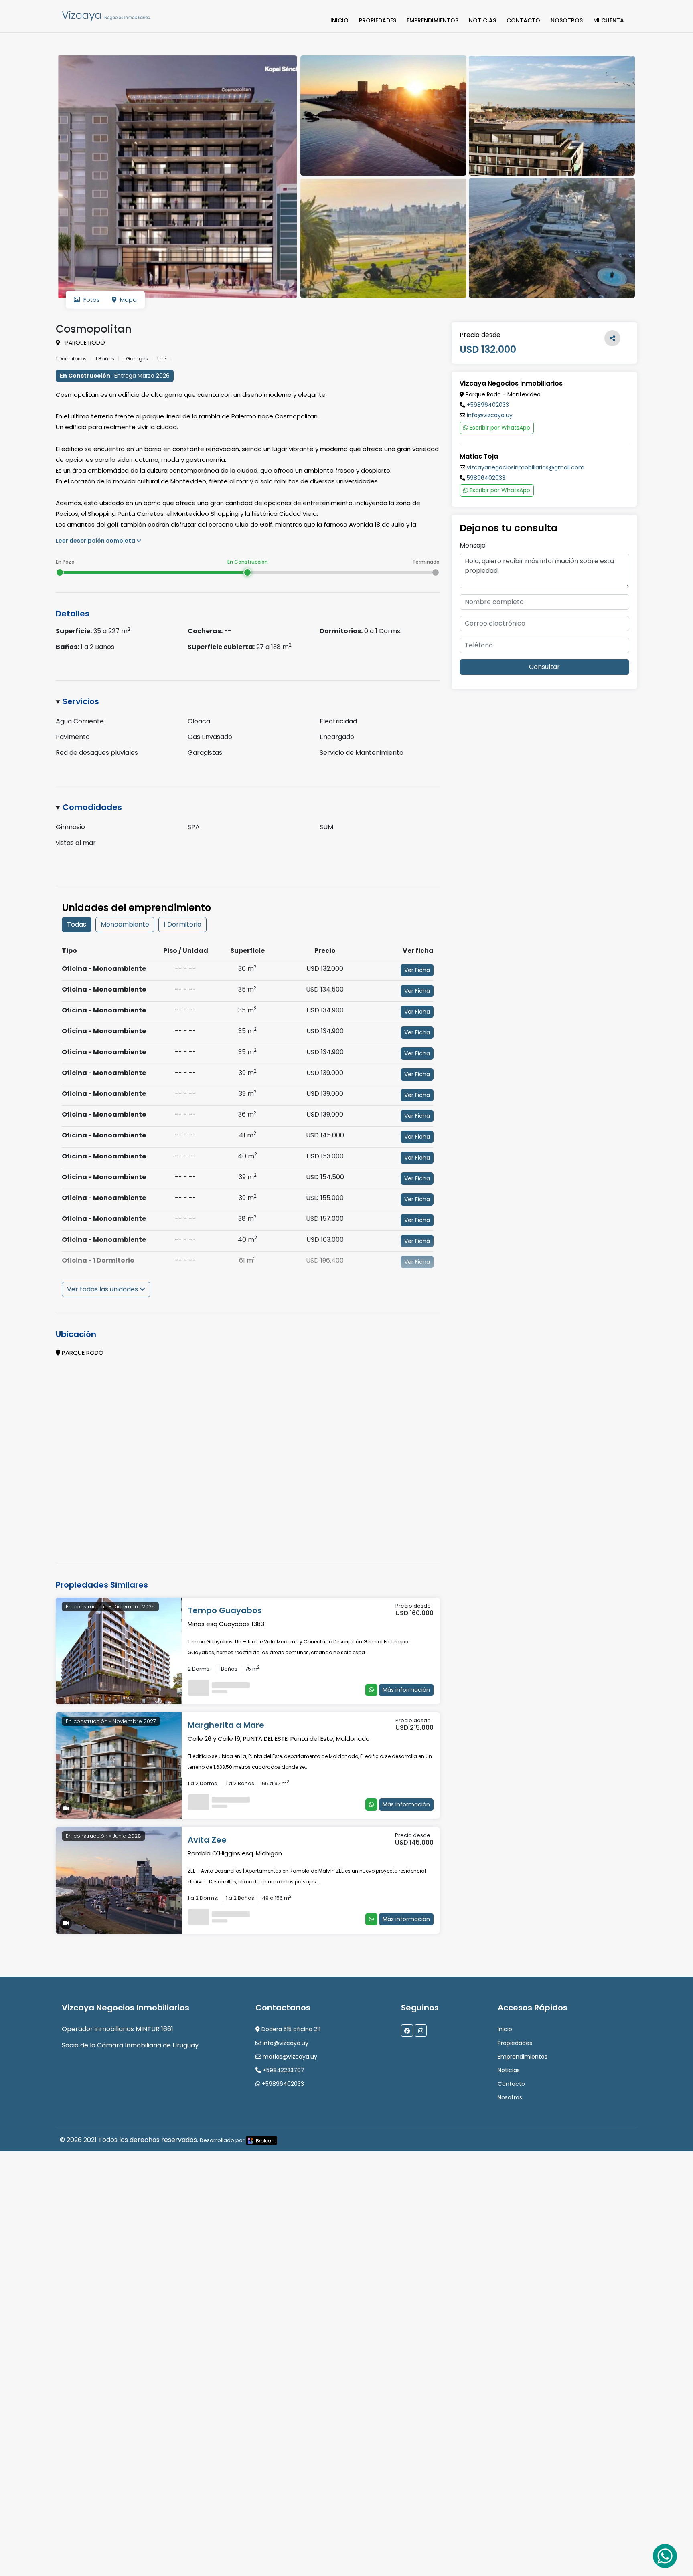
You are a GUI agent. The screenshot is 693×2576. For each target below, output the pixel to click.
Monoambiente (125, 924)
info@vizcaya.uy (490, 415)
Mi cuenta (609, 20)
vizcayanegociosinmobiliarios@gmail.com (526, 467)
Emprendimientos (433, 20)
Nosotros (567, 20)
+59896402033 (488, 405)
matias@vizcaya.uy (289, 2057)
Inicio (339, 20)
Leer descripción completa (96, 541)
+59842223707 (283, 2070)
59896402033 (486, 478)
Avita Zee (207, 1840)
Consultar (544, 667)
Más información (406, 1690)
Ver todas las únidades (103, 1289)
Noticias (482, 20)
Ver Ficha (417, 970)
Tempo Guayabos (225, 1610)
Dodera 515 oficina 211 (290, 2029)
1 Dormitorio (182, 924)
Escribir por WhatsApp (499, 428)
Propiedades (378, 20)
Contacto (523, 20)
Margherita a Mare (226, 1725)
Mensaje (473, 545)
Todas (77, 924)
